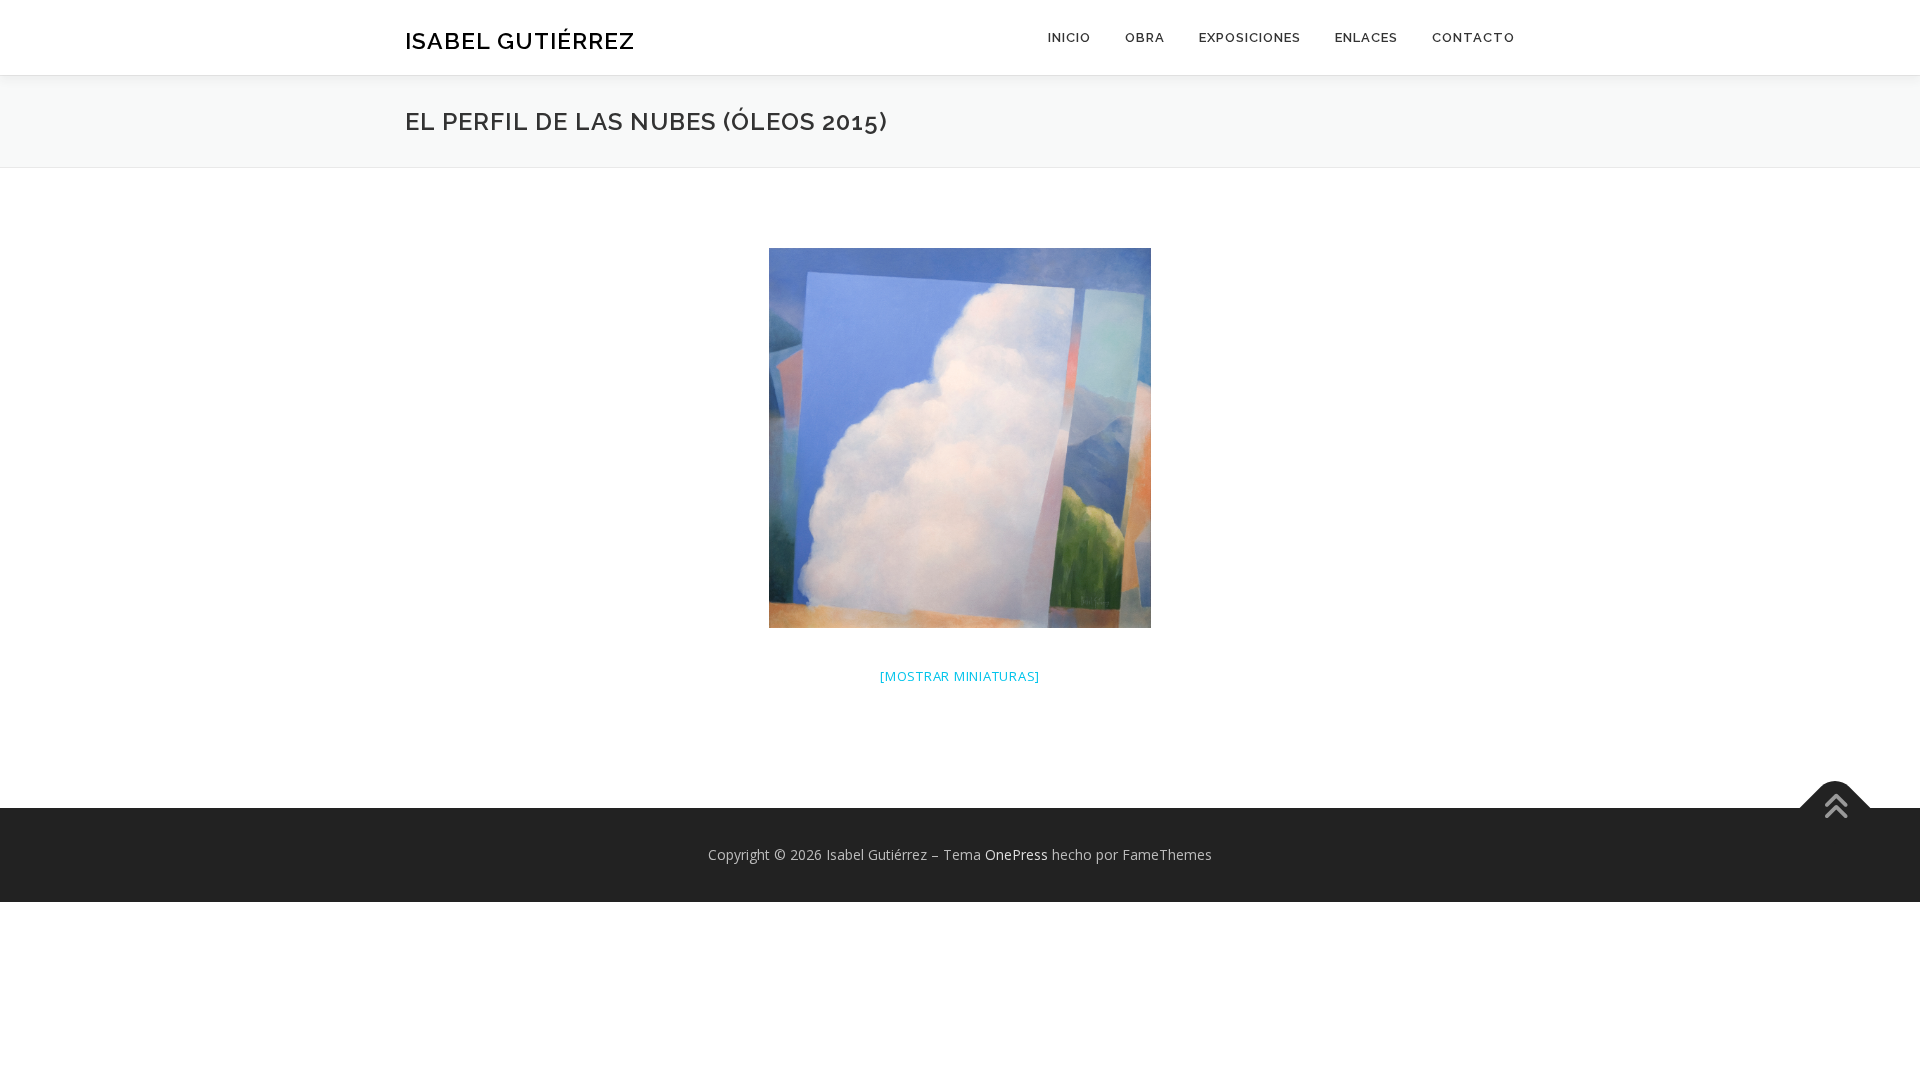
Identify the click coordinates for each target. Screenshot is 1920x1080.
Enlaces (1366, 37)
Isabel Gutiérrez (520, 40)
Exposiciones (1250, 37)
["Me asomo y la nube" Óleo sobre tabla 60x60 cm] (960, 438)
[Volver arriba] (1835, 808)
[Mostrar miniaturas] (960, 676)
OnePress (1016, 854)
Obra (1145, 37)
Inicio (1069, 37)
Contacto (1473, 37)
